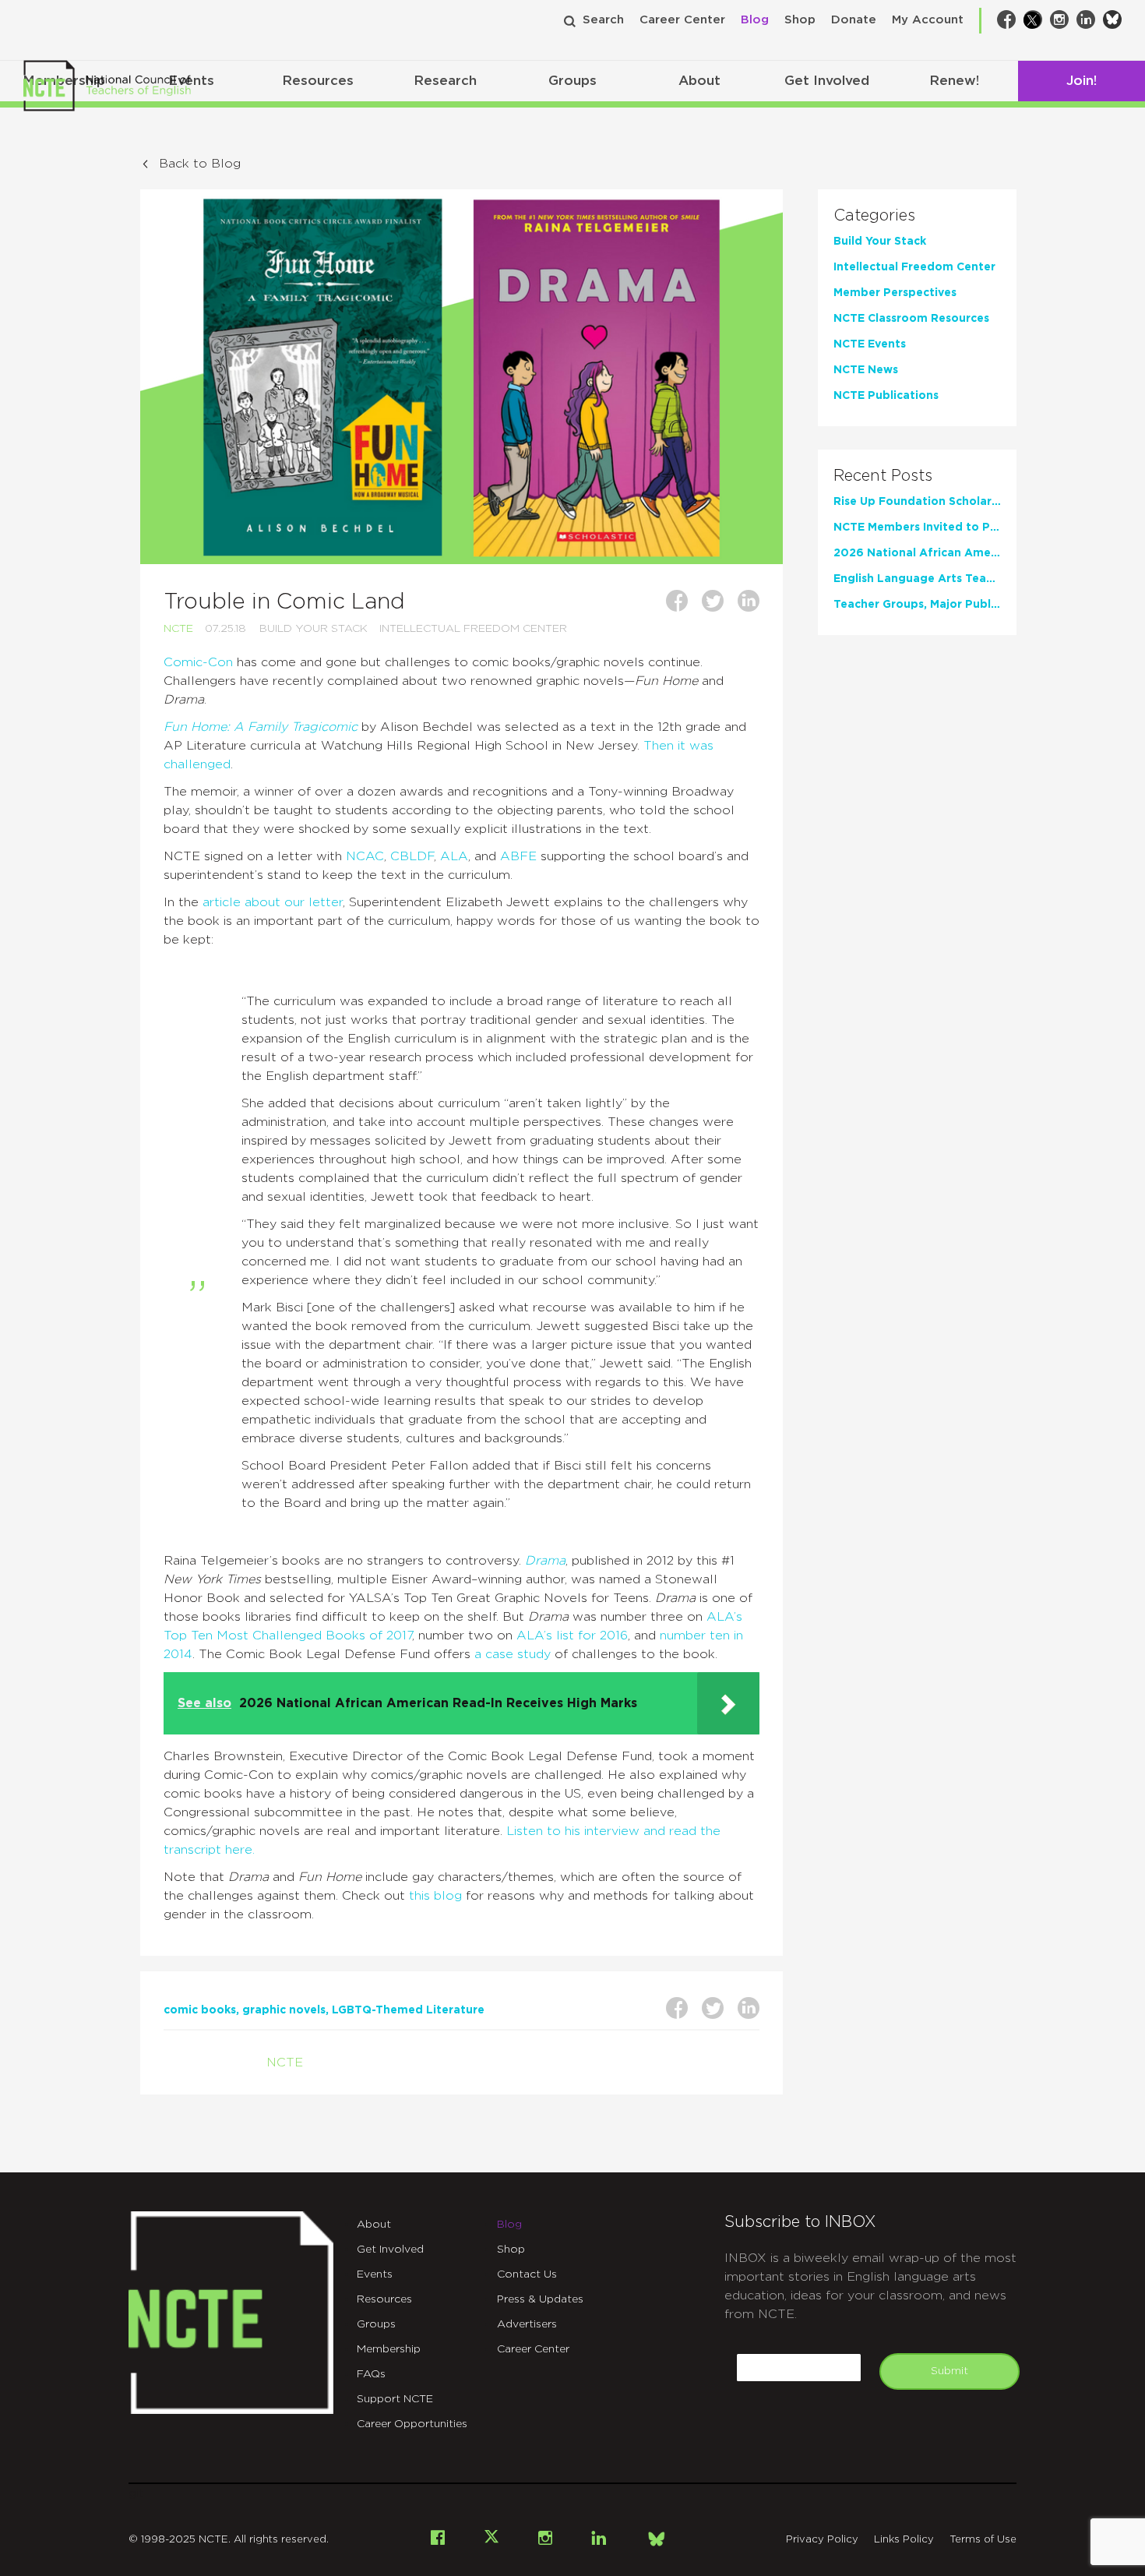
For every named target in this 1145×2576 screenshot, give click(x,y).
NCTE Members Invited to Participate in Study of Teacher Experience (917, 528)
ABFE (518, 856)
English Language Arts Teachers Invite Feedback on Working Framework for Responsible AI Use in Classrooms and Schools (917, 579)
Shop (800, 20)
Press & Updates (540, 2299)
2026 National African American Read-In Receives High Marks (917, 553)
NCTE (178, 629)
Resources (318, 81)
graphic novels (284, 2010)
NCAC (365, 856)
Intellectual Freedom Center (473, 629)
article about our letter (273, 902)
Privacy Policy (822, 2540)
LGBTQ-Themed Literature (408, 2010)
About (699, 81)
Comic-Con (198, 662)
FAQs (371, 2374)
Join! (1082, 81)
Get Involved (827, 81)
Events (375, 2274)
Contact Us (527, 2274)
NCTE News (866, 370)
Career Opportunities (412, 2424)
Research (445, 81)
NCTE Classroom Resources (911, 319)
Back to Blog (200, 164)
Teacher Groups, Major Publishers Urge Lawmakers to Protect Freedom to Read (917, 605)
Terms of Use (983, 2540)
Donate (854, 20)
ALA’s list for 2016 (572, 1636)
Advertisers (527, 2324)
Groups (572, 81)
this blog (435, 1896)
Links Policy (904, 2540)
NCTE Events (870, 344)
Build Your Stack (314, 629)
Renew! (954, 81)
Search (603, 20)
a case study (513, 1654)
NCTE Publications (886, 396)
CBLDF (412, 856)
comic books (200, 2010)
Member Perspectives (895, 293)
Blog (755, 20)
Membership (389, 2349)
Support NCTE (395, 2399)
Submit (949, 2371)
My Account (928, 20)
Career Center (682, 20)
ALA (454, 856)
